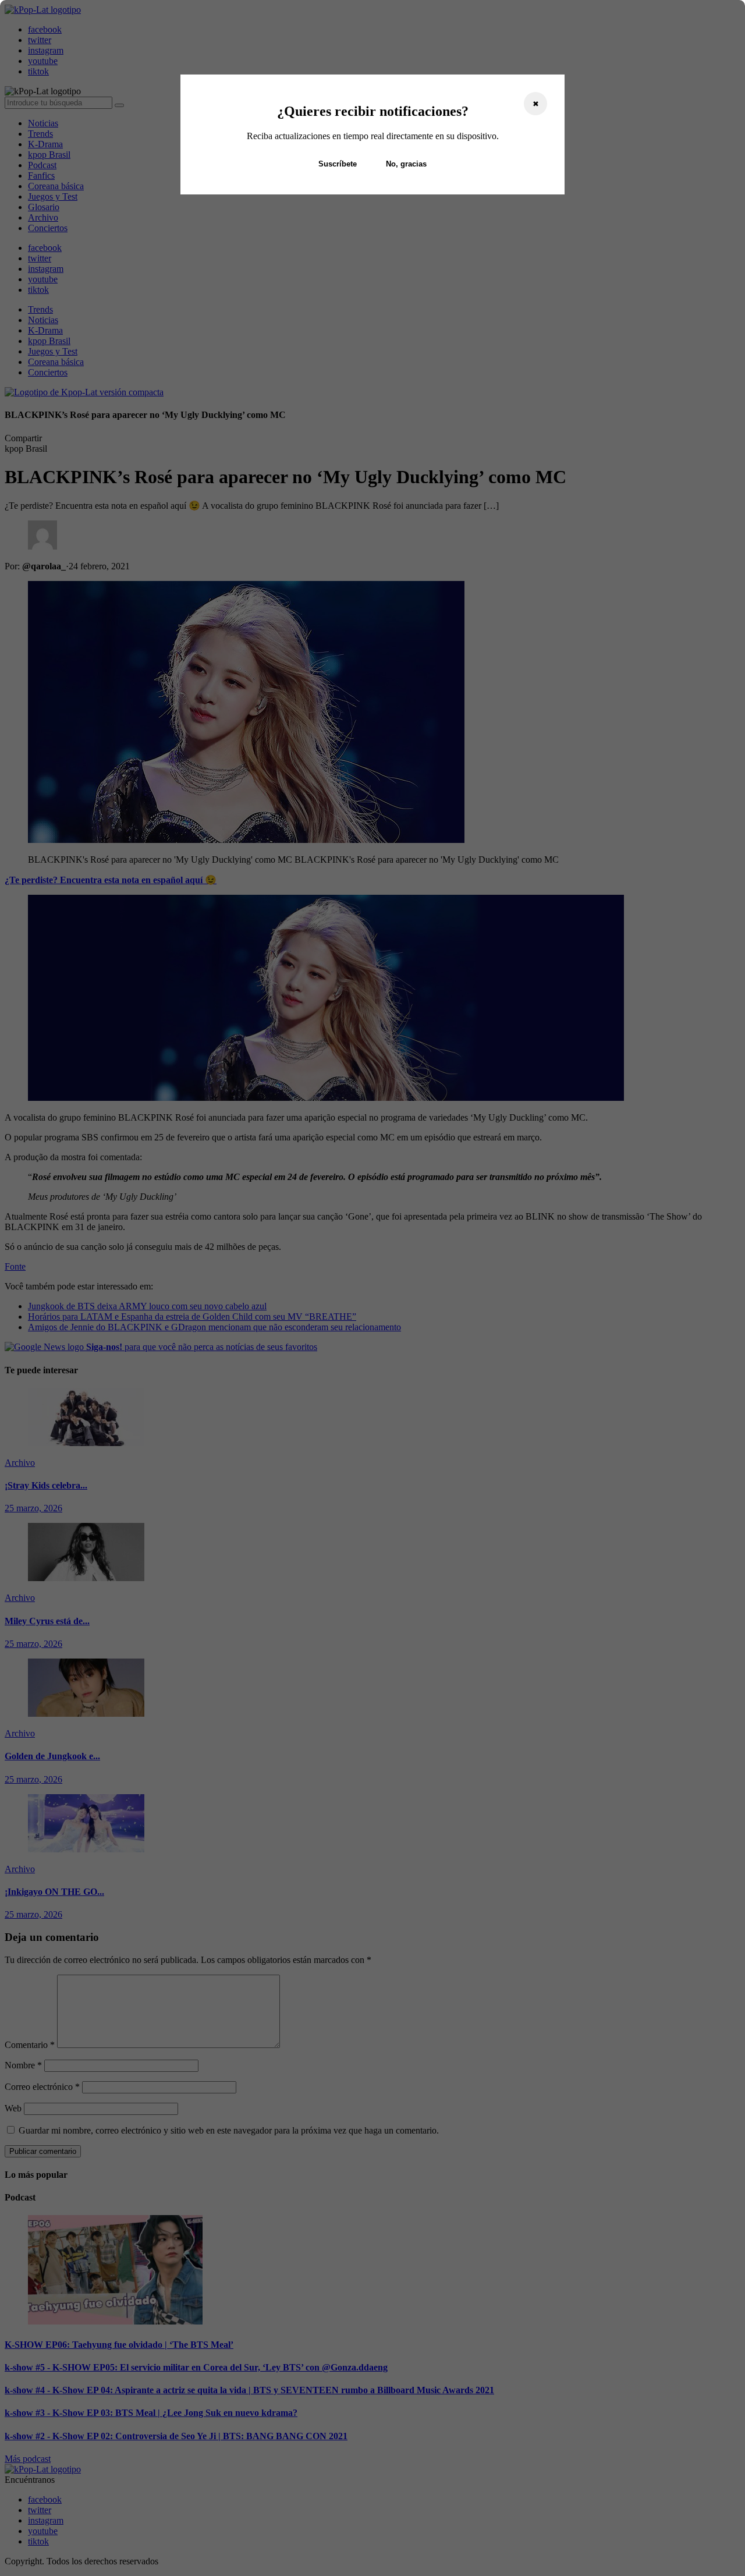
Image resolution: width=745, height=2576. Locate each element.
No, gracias (406, 164)
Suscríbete (338, 164)
